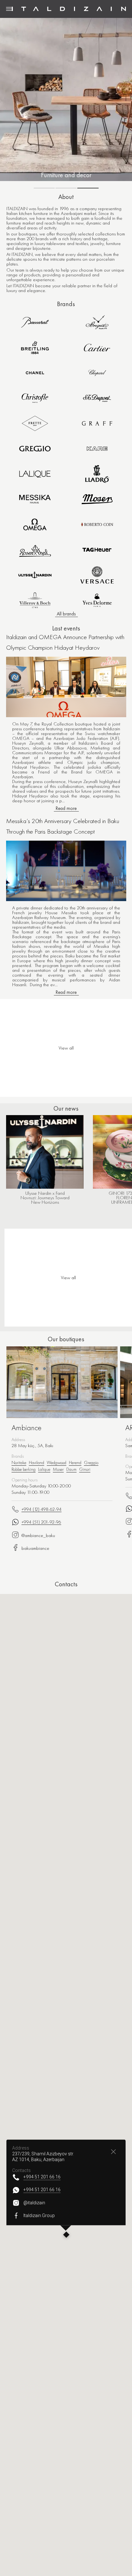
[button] (66, 2235)
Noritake (19, 1462)
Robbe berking (24, 1469)
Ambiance (27, 1428)
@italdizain (34, 2203)
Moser (58, 1469)
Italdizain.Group (39, 2216)
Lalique (44, 1469)
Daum (71, 1469)
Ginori (85, 1469)
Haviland (37, 1462)
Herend (75, 1462)
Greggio (91, 1462)
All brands (66, 614)
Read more (66, 808)
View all (68, 1278)
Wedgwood (57, 1462)
